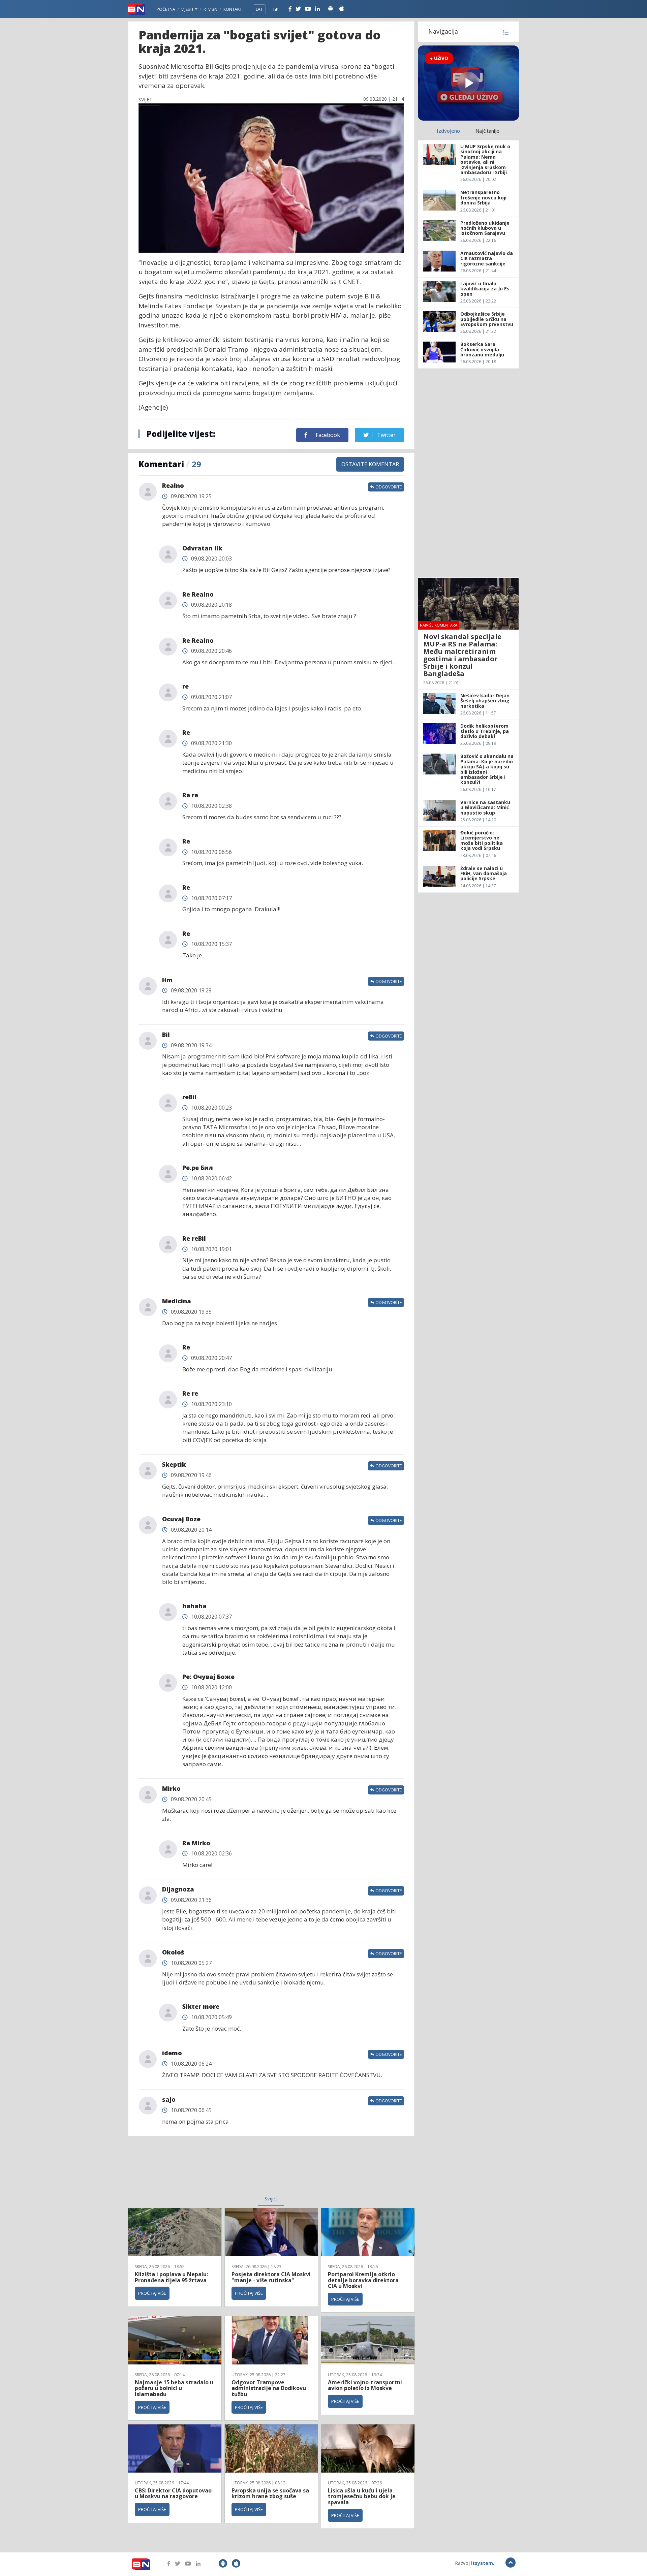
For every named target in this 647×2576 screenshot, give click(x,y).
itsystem (482, 2563)
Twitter (386, 435)
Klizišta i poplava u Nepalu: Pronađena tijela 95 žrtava (171, 2277)
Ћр (276, 9)
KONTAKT (233, 9)
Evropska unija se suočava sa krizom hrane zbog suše (270, 2493)
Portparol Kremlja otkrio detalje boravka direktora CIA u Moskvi (363, 2280)
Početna (166, 9)
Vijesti (188, 9)
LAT (259, 9)
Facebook (327, 435)
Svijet (271, 2198)
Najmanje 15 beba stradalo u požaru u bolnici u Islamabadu (174, 2388)
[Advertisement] (216, 2170)
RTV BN (210, 9)
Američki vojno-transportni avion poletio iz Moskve (365, 2385)
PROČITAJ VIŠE (152, 2293)
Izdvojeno (448, 131)
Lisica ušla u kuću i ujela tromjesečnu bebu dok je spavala (362, 2496)
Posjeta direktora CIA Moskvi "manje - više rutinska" (271, 2277)
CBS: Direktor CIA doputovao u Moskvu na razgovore (173, 2493)
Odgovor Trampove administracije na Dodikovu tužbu (269, 2388)
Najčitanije (487, 131)
